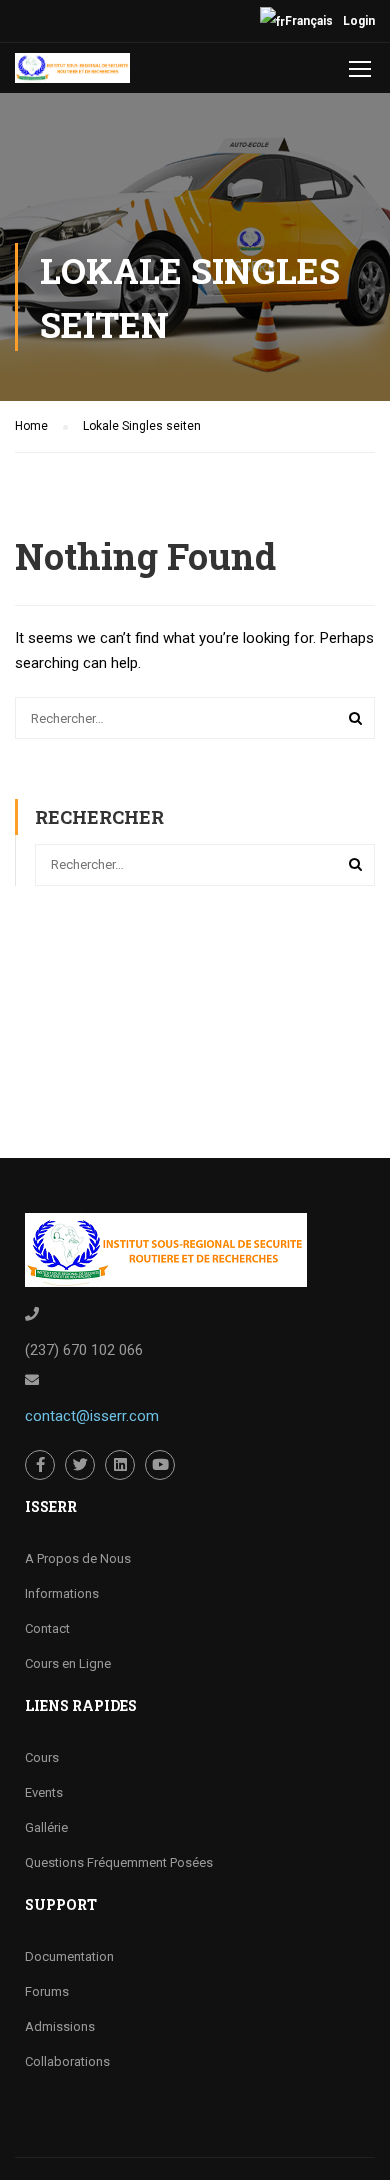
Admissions (60, 2026)
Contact (47, 1628)
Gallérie (46, 1827)
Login (359, 21)
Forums (47, 1991)
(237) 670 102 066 (84, 1350)
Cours (42, 1757)
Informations (62, 1593)
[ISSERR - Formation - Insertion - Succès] (72, 73)
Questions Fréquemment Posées (119, 1862)
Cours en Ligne (68, 1663)
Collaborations (67, 2061)
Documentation (69, 1956)
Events (44, 1792)
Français (309, 21)
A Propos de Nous (78, 1558)
